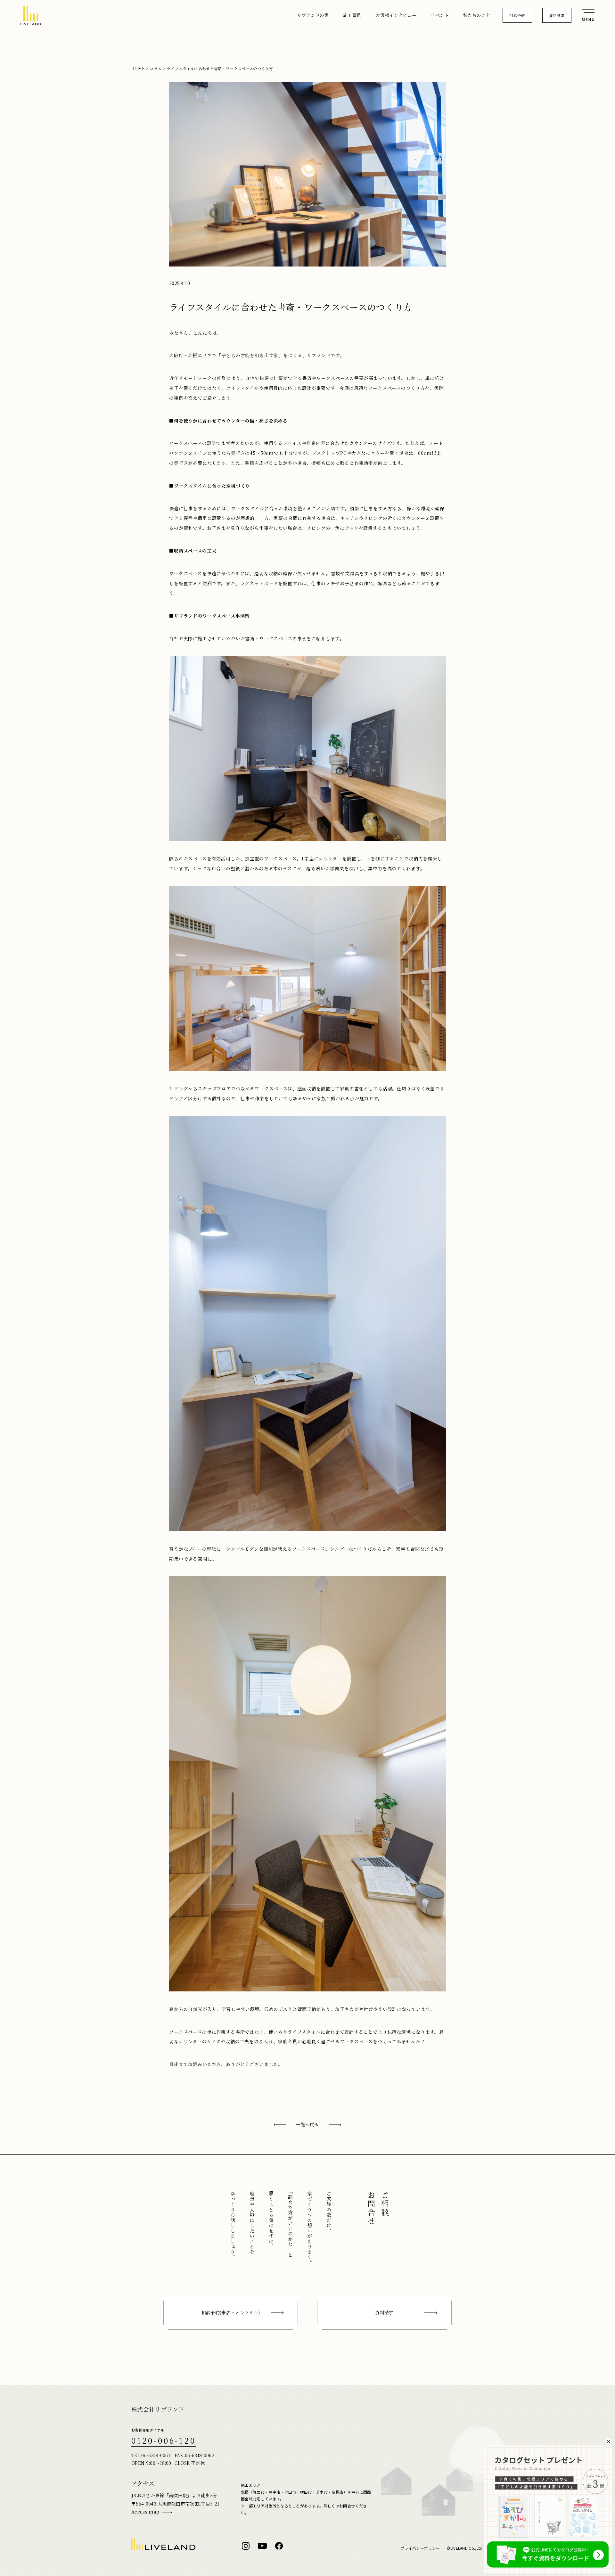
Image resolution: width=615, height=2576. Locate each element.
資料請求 (557, 15)
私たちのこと (477, 15)
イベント (440, 15)
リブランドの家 (313, 15)
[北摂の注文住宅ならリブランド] (31, 15)
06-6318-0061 (156, 2455)
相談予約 (517, 15)
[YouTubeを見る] (262, 2546)
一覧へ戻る (307, 2124)
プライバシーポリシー (420, 2548)
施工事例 (352, 15)
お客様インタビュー (396, 15)
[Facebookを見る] (279, 2546)
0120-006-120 (164, 2440)
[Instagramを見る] (246, 2546)
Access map (145, 2512)
